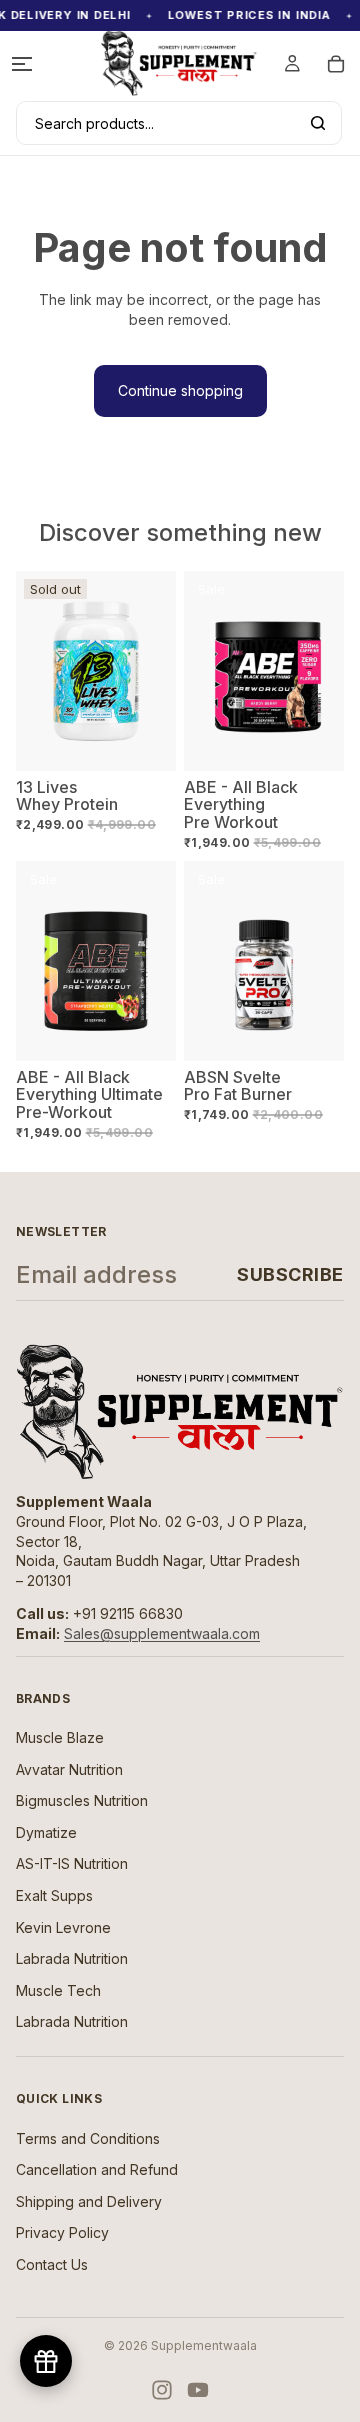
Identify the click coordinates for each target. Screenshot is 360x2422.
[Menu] (22, 64)
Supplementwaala (204, 2345)
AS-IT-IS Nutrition (72, 1863)
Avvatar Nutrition (69, 1769)
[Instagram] (162, 2390)
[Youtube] (198, 2390)
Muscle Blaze (60, 1737)
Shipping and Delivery (89, 2201)
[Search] (318, 123)
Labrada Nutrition (72, 1958)
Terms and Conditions (88, 2138)
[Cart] (336, 64)
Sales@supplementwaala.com (162, 1633)
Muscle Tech (58, 1990)
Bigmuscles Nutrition (82, 1800)
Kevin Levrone (63, 1927)
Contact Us (52, 2264)
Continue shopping (180, 390)
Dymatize (46, 1832)
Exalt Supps (54, 1895)
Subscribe (290, 1274)
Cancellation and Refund (97, 2169)
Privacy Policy (62, 2232)
